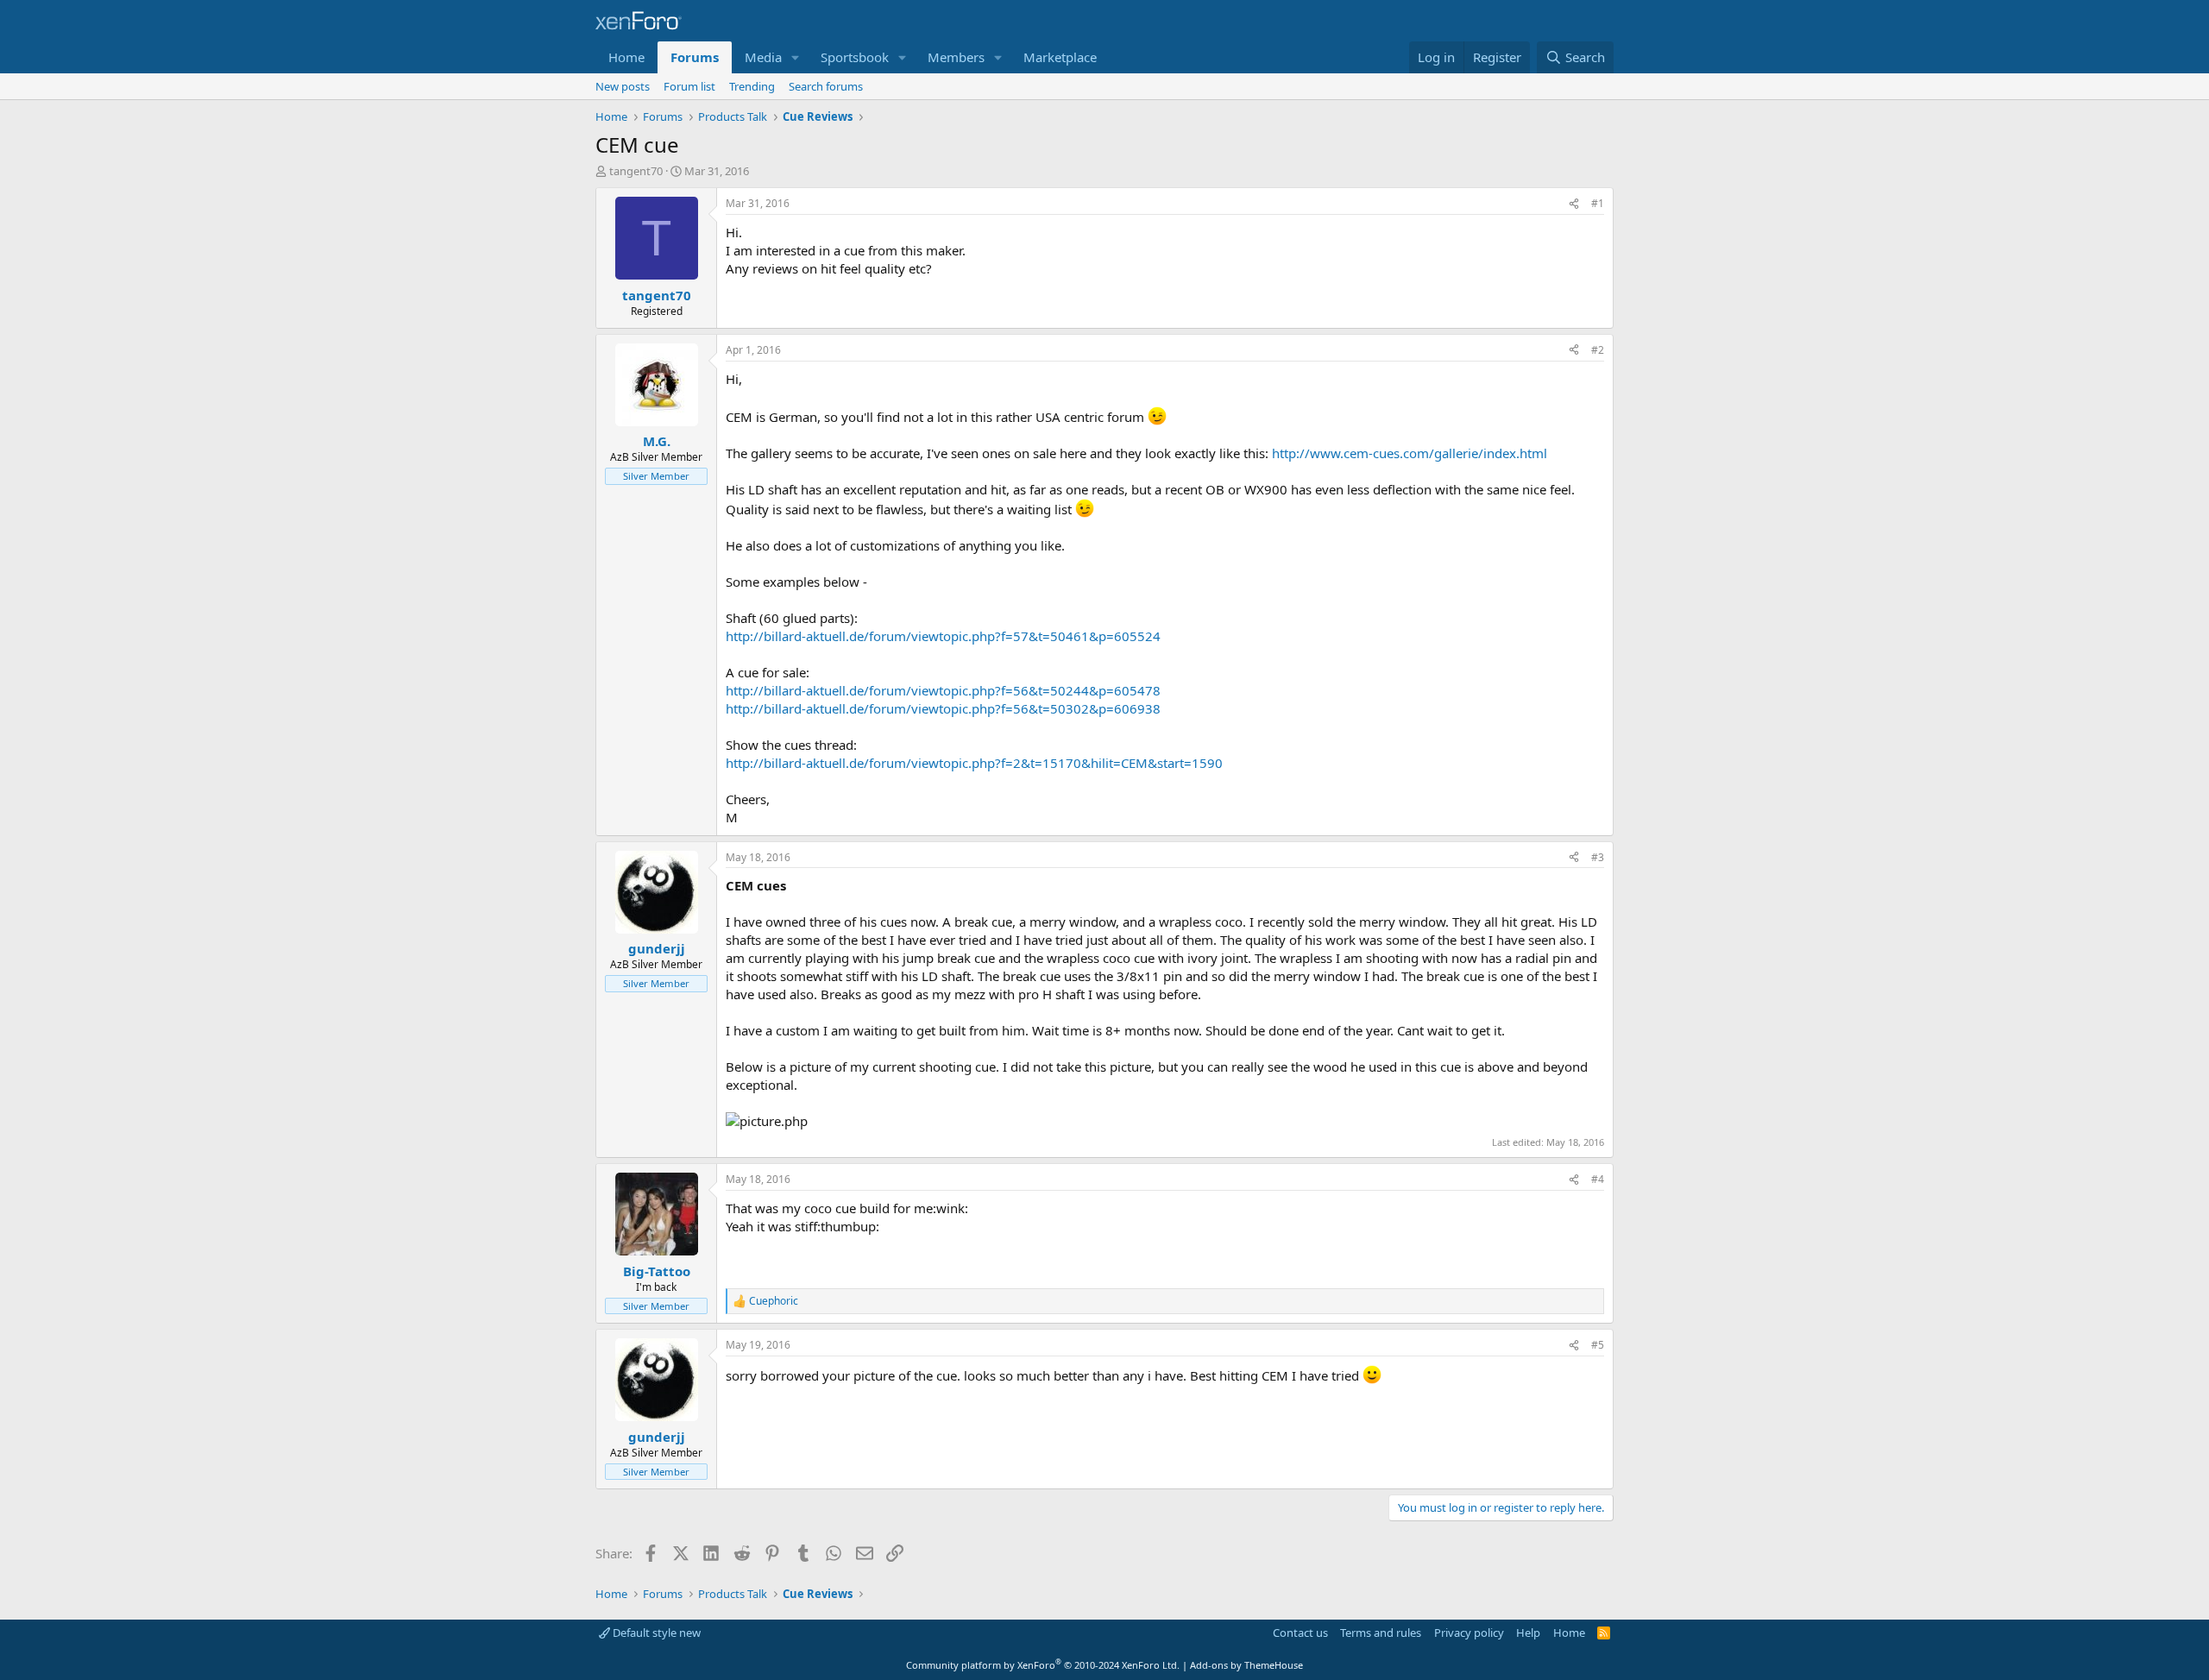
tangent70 (636, 171)
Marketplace (1060, 57)
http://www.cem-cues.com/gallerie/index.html (1410, 453)
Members (956, 57)
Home (626, 57)
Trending (752, 86)
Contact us (1300, 1633)
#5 (1598, 1345)
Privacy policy (1469, 1633)
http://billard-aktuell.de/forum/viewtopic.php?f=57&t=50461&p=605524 (943, 636)
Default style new (655, 1633)
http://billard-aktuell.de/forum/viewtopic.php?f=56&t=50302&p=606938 (943, 708)
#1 (1598, 203)
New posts (623, 86)
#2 (1598, 350)
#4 (1598, 1179)
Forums (695, 57)
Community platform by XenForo (1043, 1665)
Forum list (689, 86)
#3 (1598, 857)
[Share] (1574, 204)
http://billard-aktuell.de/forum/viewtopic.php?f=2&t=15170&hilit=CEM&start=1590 (974, 763)
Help (1528, 1633)
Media (763, 57)
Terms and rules (1381, 1633)
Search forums (826, 86)
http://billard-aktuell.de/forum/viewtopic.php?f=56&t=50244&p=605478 (943, 690)
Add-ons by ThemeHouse (1246, 1665)
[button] (796, 57)
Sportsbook (855, 57)
